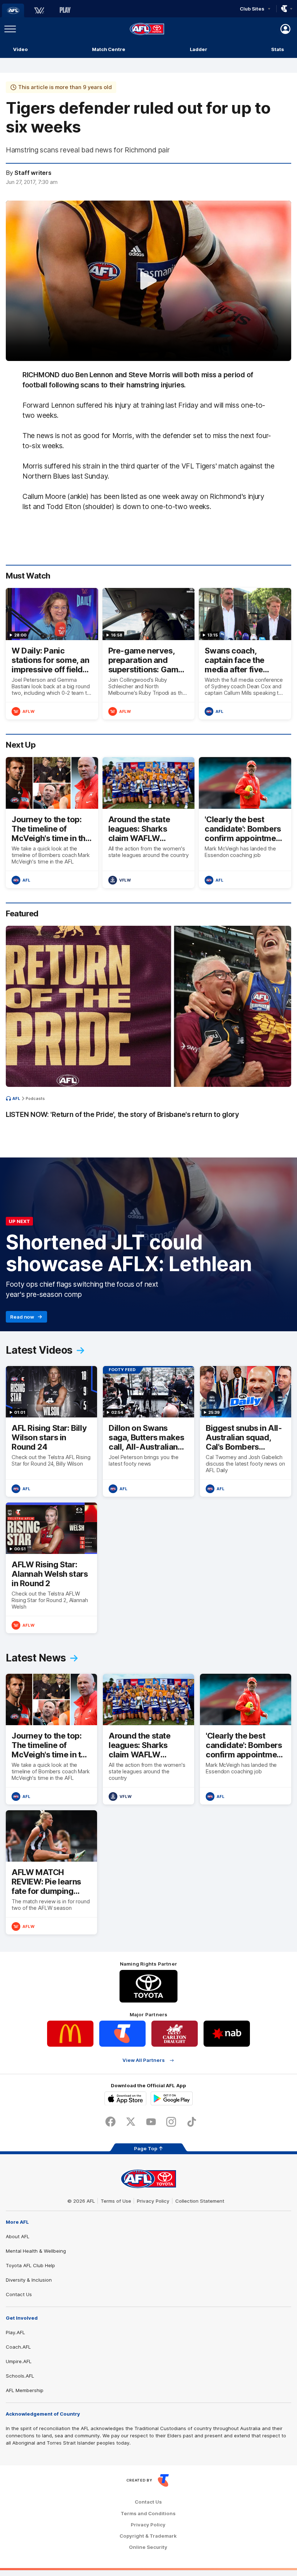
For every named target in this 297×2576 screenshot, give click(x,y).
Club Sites (252, 9)
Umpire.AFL (19, 2361)
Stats (278, 49)
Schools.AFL (20, 2376)
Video (20, 49)
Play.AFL (15, 2332)
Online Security (148, 2547)
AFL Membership (25, 2390)
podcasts (35, 1098)
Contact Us (19, 2294)
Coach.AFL (18, 2347)
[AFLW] (39, 10)
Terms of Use (116, 2201)
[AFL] (13, 10)
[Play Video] (148, 281)
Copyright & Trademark (148, 2536)
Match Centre (109, 49)
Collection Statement (200, 2201)
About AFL (18, 2236)
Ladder (198, 49)
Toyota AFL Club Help (30, 2265)
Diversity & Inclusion (29, 2280)
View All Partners (144, 2060)
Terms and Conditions (148, 2514)
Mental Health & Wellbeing (36, 2251)
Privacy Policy (153, 2201)
